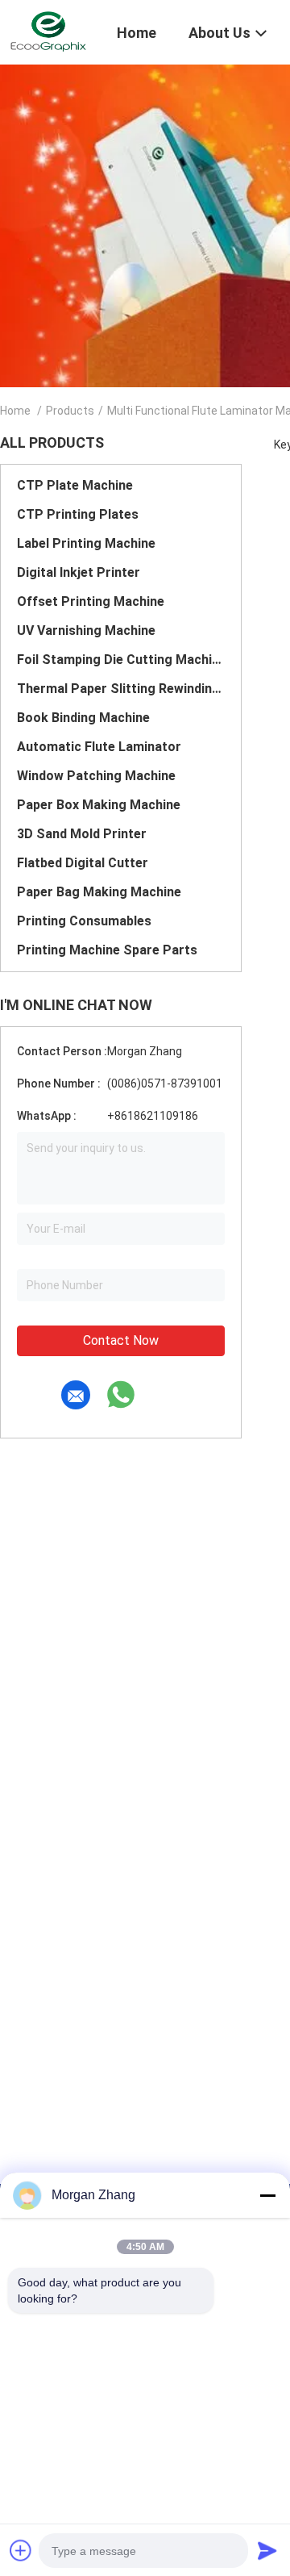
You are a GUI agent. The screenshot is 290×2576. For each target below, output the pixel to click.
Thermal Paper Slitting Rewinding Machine (121, 689)
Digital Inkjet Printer (79, 572)
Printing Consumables (84, 921)
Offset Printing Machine (91, 601)
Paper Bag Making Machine (99, 892)
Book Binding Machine (83, 718)
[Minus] (267, 2195)
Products (70, 411)
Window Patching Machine (96, 776)
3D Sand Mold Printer (82, 834)
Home (15, 411)
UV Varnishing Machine (86, 630)
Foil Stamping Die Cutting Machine (121, 660)
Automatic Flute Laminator (99, 747)
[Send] (267, 2550)
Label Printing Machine (86, 543)
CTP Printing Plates (78, 514)
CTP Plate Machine (75, 485)
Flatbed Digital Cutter (83, 863)
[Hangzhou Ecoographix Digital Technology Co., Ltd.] (48, 31)
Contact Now (121, 1340)
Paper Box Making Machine (99, 805)
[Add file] (21, 2550)
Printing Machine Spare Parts (107, 950)
